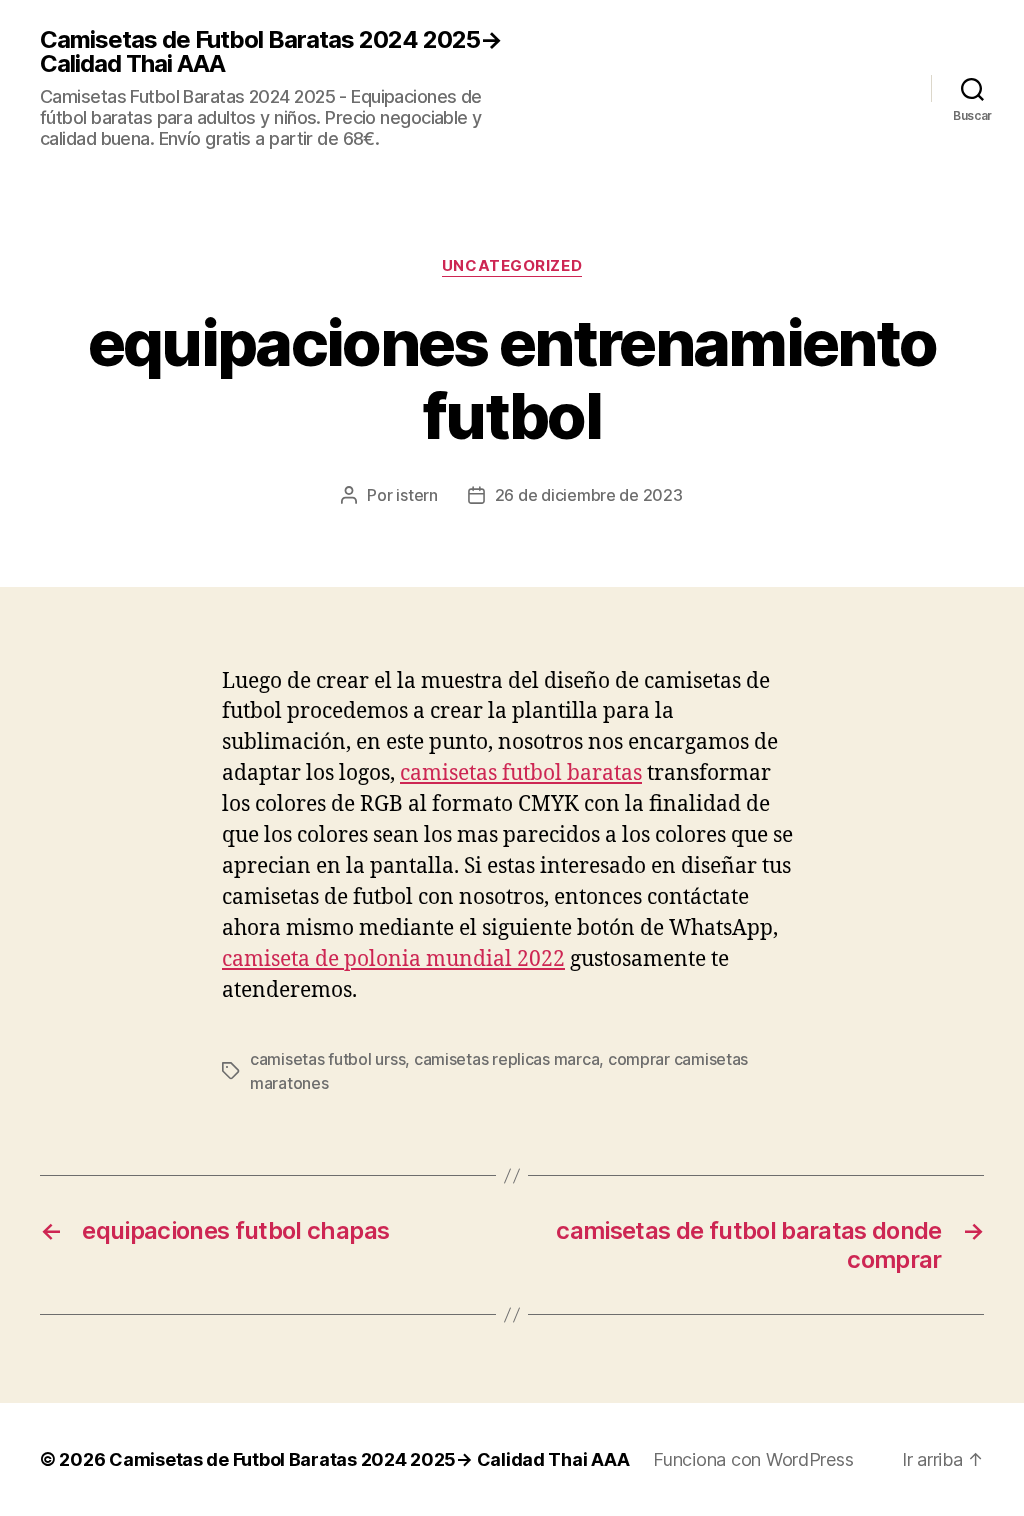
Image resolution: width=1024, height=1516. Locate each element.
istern (416, 495)
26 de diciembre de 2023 (589, 495)
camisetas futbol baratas (521, 773)
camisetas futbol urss (327, 1059)
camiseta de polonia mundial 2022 (393, 959)
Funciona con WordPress (753, 1459)
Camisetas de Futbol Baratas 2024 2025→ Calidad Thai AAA (271, 52)
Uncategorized (512, 266)
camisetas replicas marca (507, 1059)
